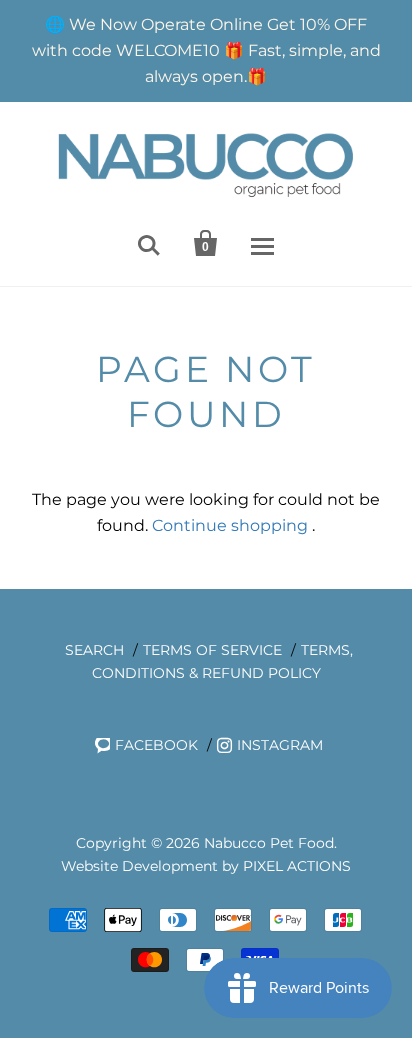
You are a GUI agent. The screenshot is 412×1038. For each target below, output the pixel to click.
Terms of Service (212, 650)
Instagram (280, 745)
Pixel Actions (297, 866)
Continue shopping (230, 525)
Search (94, 650)
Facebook (156, 745)
